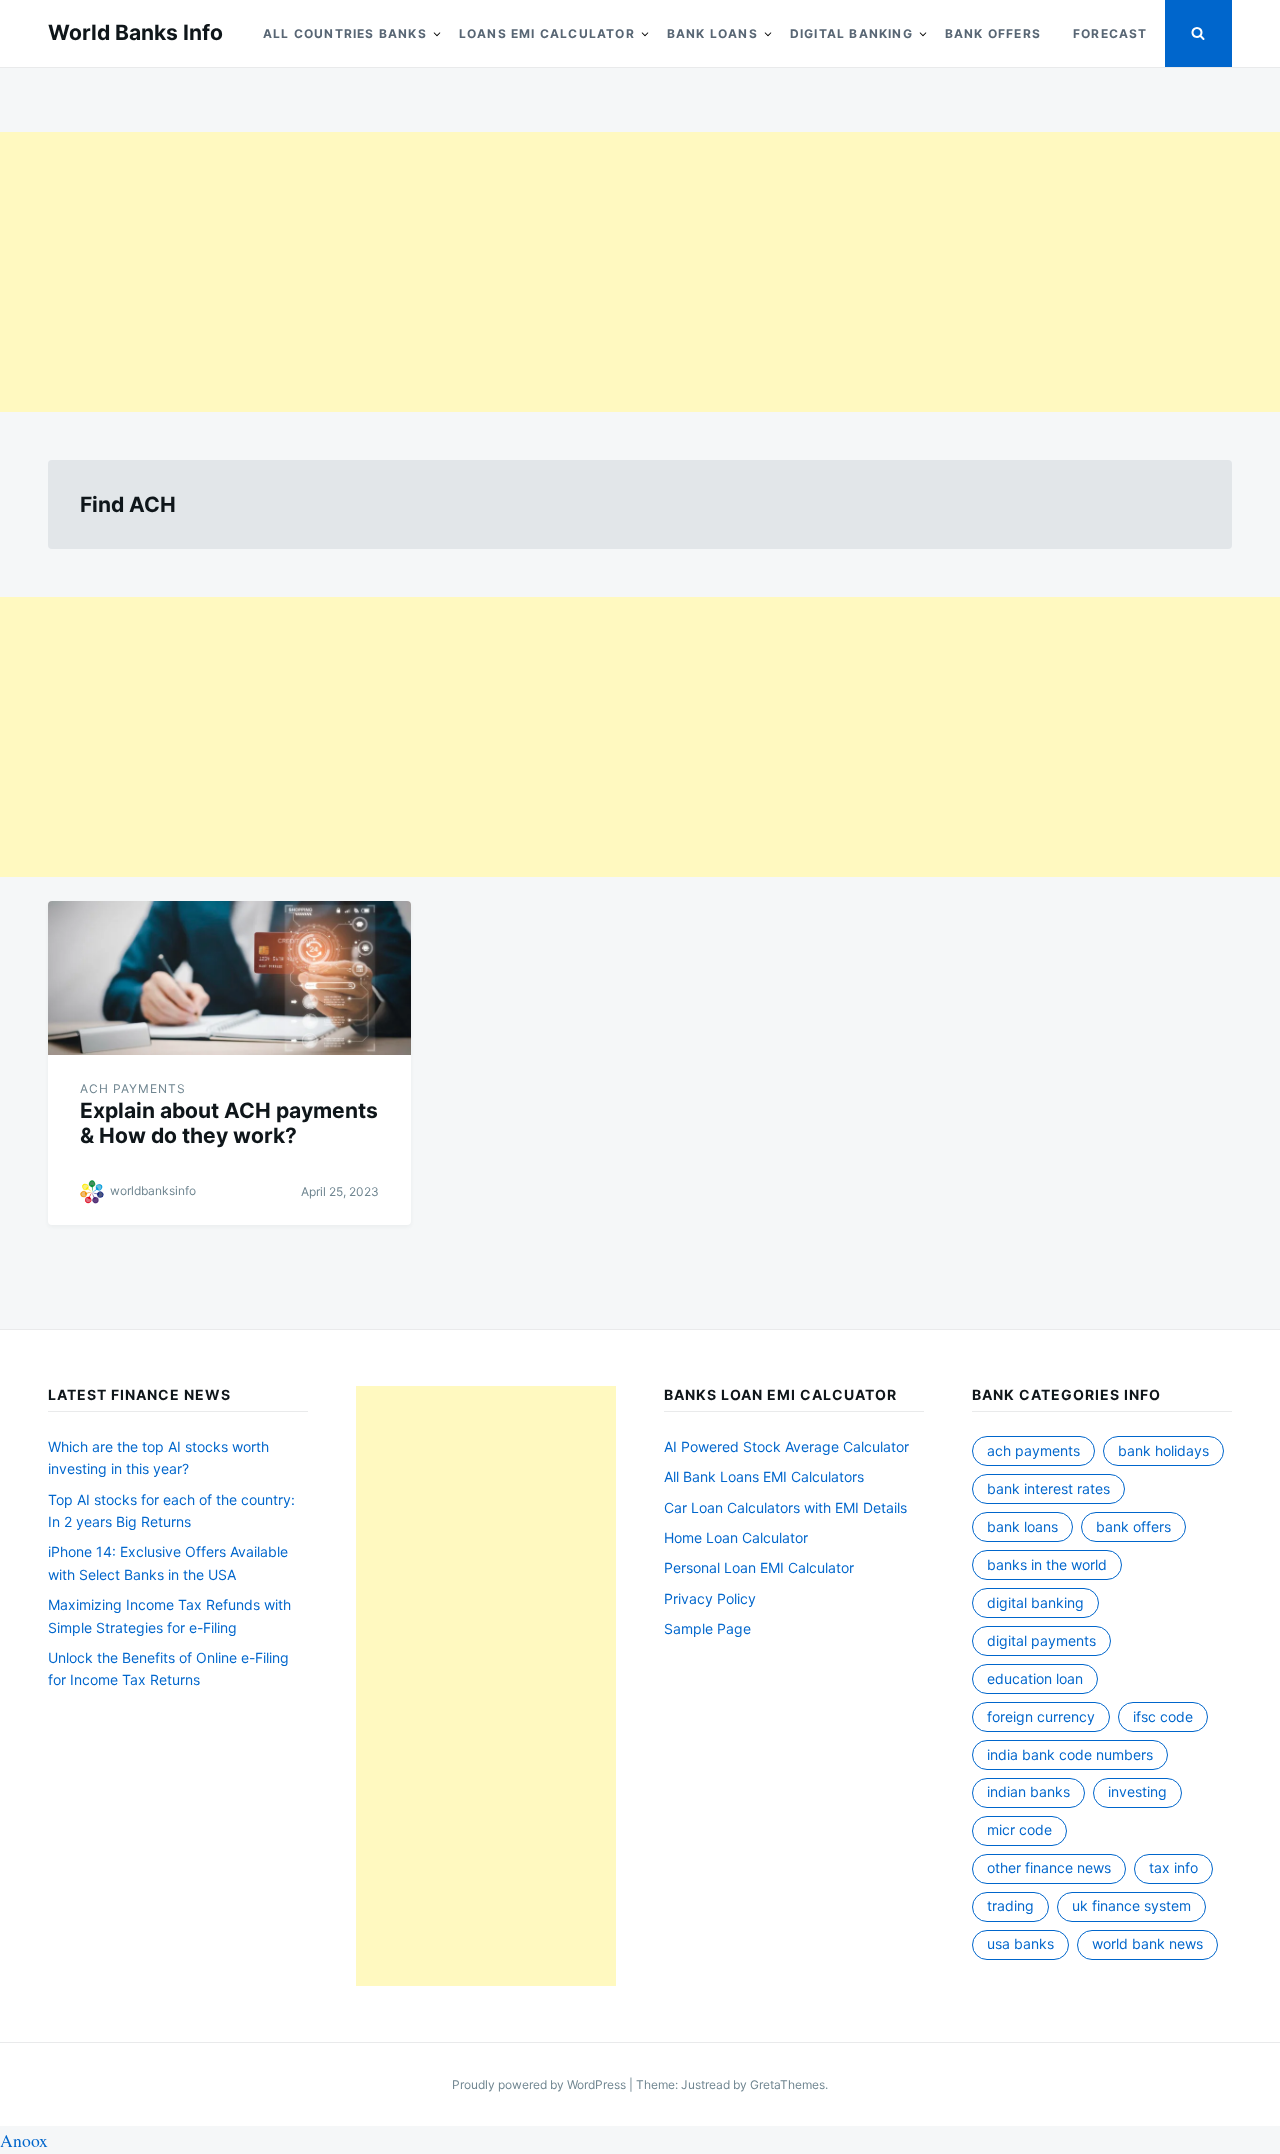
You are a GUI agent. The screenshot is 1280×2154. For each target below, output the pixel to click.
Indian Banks (1028, 1791)
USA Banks (1020, 1943)
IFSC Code (1163, 1716)
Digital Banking (851, 33)
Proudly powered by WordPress (540, 2084)
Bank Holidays (1163, 1450)
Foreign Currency (1041, 1716)
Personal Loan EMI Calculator (759, 1567)
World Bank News (1147, 1943)
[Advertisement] (600, 272)
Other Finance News (1049, 1867)
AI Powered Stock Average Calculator (786, 1446)
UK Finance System (1131, 1905)
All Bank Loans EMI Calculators (764, 1476)
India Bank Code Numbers (1070, 1754)
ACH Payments (133, 1088)
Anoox (24, 2140)
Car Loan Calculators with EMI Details (785, 1507)
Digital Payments (1041, 1640)
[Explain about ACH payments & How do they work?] (229, 977)
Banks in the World (1047, 1564)
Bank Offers (993, 33)
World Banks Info (135, 32)
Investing (1137, 1791)
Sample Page (707, 1628)
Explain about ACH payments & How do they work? (229, 1123)
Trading (1010, 1905)
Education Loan (1035, 1678)
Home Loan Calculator (736, 1537)
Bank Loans (712, 33)
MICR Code (1019, 1829)
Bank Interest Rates (1048, 1488)
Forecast (1110, 33)
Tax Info (1173, 1867)
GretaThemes (787, 2084)
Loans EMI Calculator (547, 33)
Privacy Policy (710, 1598)
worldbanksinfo (153, 1190)
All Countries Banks (345, 33)
